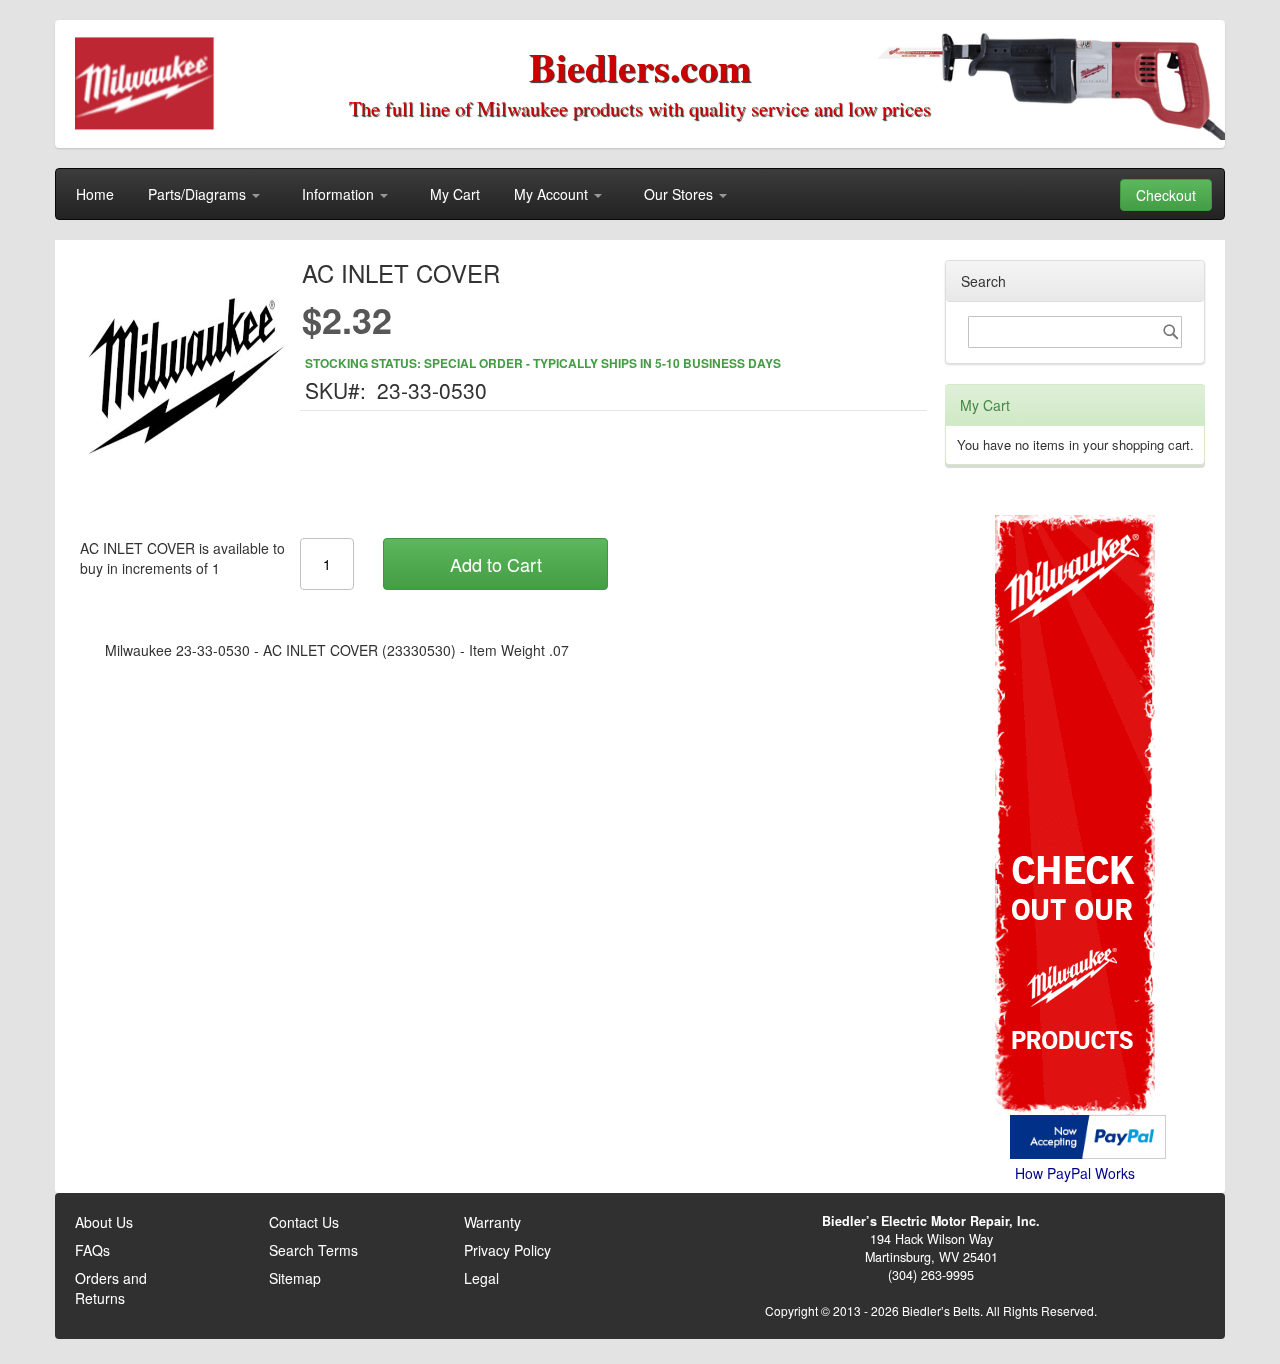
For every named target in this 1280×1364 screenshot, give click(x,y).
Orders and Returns (111, 1288)
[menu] (640, 194)
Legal (481, 1278)
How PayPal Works (1075, 1173)
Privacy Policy (507, 1250)
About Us (104, 1222)
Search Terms (313, 1250)
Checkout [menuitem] (1166, 195)
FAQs (92, 1250)
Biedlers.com (640, 66)
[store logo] (145, 84)
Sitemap (295, 1278)
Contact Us (304, 1222)
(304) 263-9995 (931, 1275)
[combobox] (1075, 332)
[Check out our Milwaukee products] (1075, 739)
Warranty (492, 1222)
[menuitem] (95, 194)
